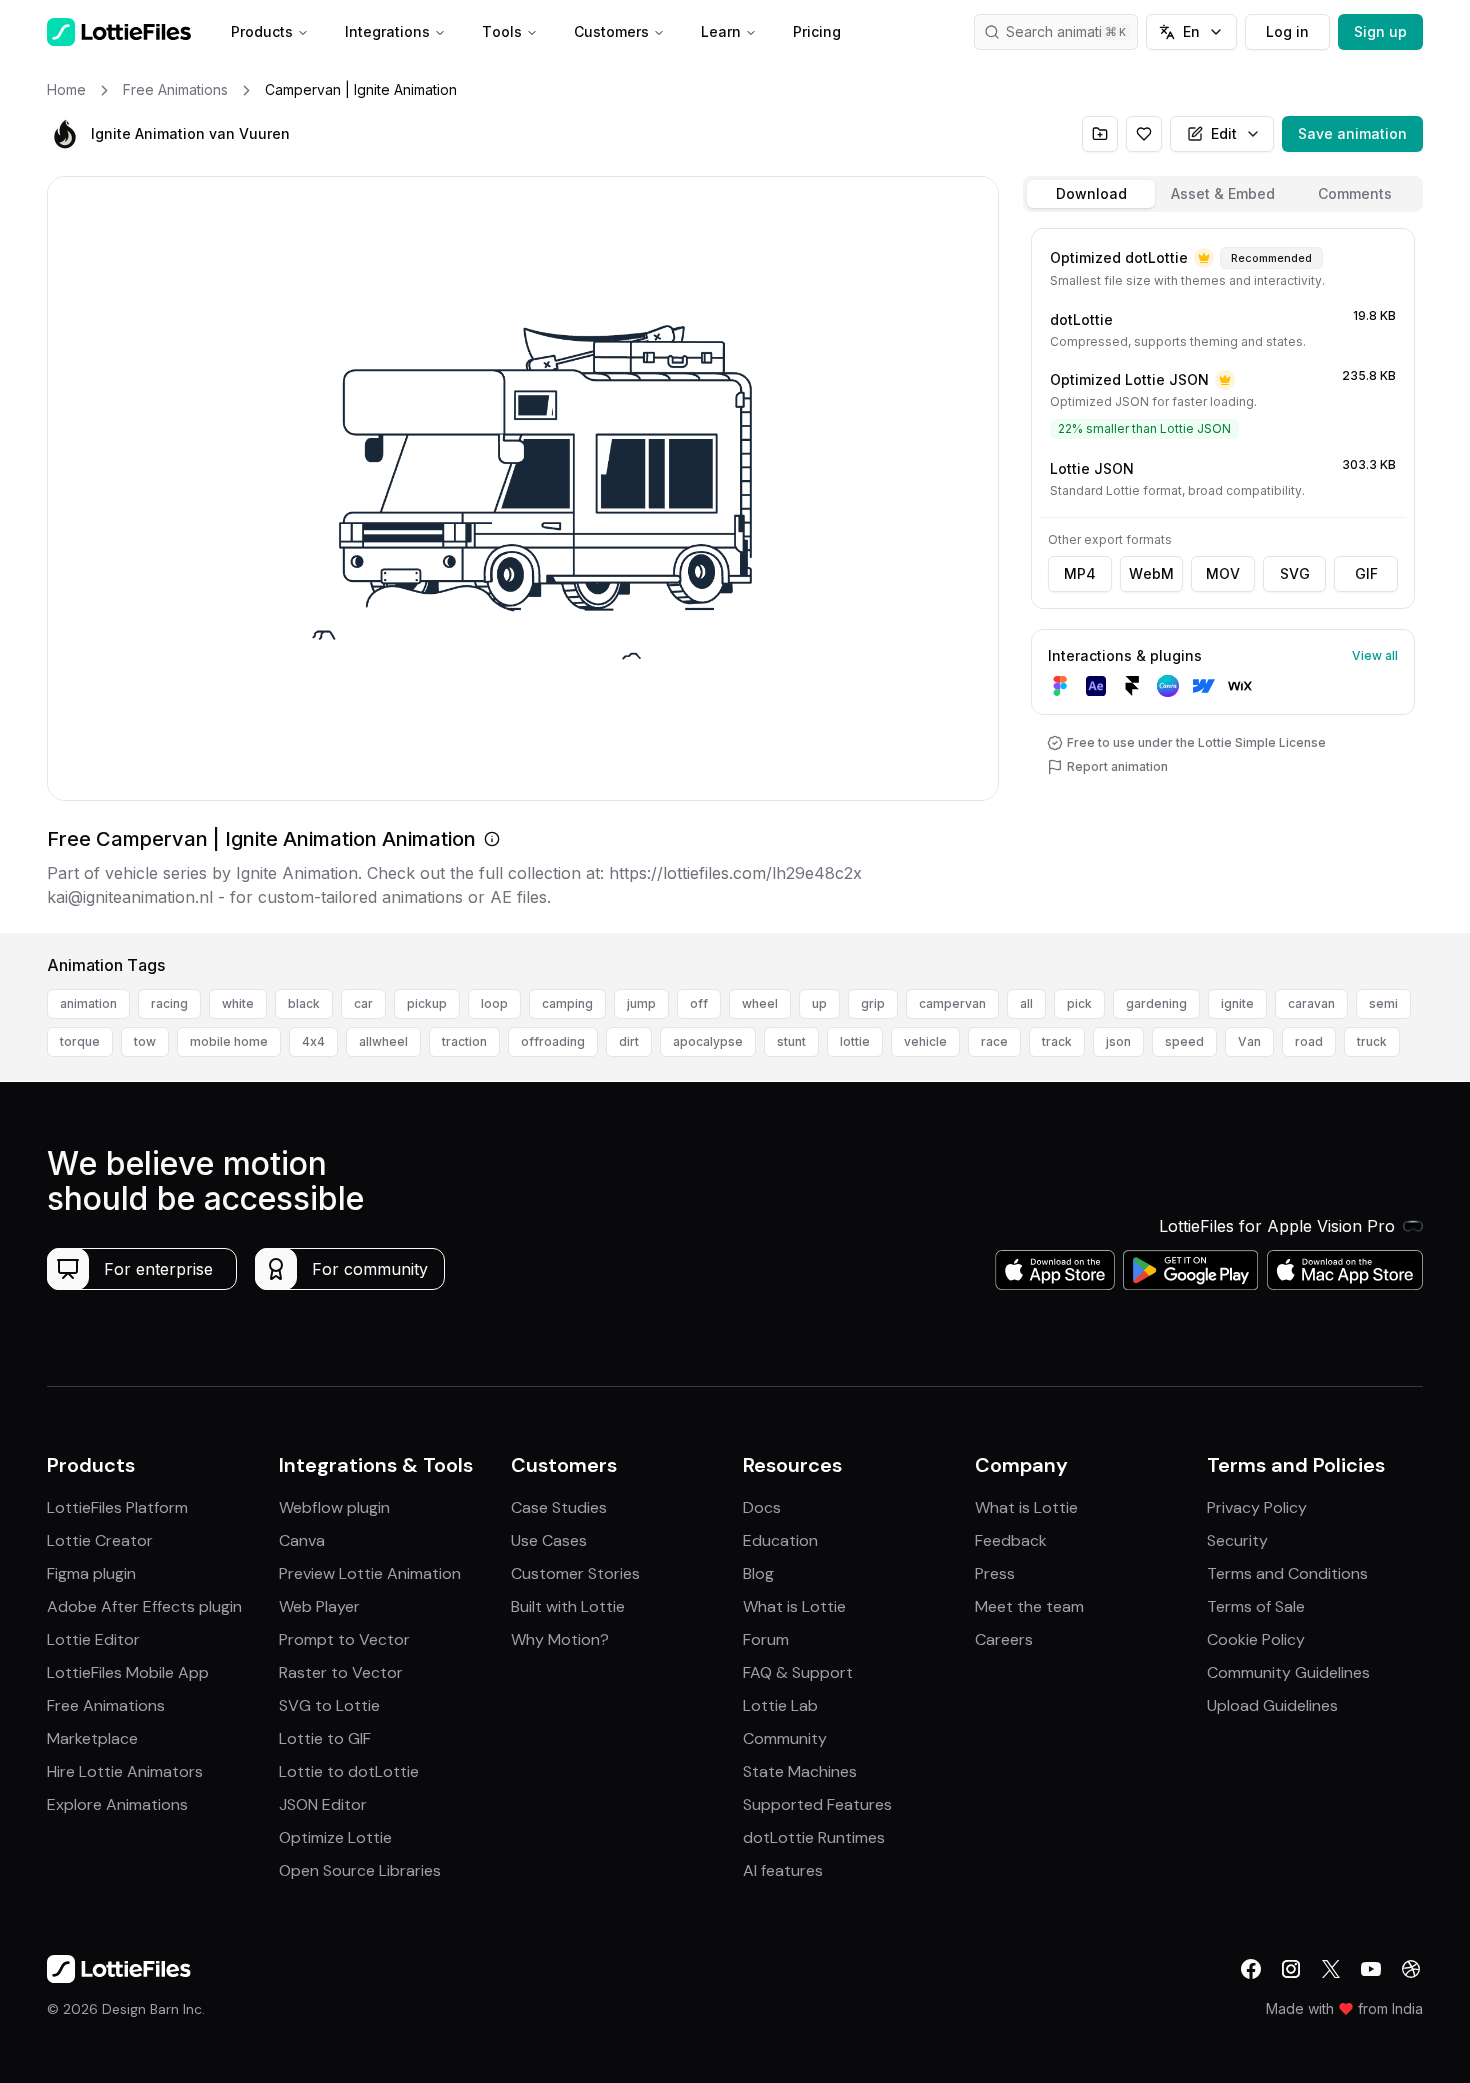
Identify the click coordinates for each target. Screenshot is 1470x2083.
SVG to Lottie (329, 1705)
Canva (302, 1540)
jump (641, 1003)
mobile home (229, 1041)
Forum (766, 1639)
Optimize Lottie (335, 1837)
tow (145, 1041)
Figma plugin (91, 1573)
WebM (1151, 573)
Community (785, 1738)
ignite (1237, 1003)
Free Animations (106, 1705)
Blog (758, 1573)
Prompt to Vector (344, 1639)
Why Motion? (560, 1639)
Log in (1287, 31)
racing (169, 1003)
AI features (783, 1870)
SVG (1295, 573)
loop (494, 1003)
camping (567, 1003)
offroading (553, 1041)
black (304, 1003)
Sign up (1380, 31)
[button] (65, 134)
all (1026, 1003)
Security (1237, 1540)
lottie (855, 1041)
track (1057, 1041)
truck (1372, 1041)
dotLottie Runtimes (814, 1837)
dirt (629, 1041)
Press (995, 1573)
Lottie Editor (93, 1639)
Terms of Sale (1256, 1606)
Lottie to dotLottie (349, 1771)
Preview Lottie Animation (370, 1573)
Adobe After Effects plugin (144, 1606)
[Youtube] (1371, 1969)
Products (262, 31)
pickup (427, 1003)
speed (1184, 1041)
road (1309, 1041)
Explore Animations (117, 1804)
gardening (1156, 1003)
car (363, 1003)
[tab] (1091, 194)
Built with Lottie (568, 1606)
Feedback (1011, 1540)
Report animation (1117, 766)
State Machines (800, 1771)
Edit (1224, 133)
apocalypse (708, 1041)
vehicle (925, 1041)
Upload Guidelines (1272, 1705)
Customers (611, 31)
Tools (502, 31)
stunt (791, 1041)
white (238, 1003)
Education (780, 1540)
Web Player (319, 1606)
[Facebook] (1251, 1969)
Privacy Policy (1257, 1507)
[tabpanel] (1223, 576)
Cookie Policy (1256, 1639)
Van (1249, 1041)
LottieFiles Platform (117, 1507)
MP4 (1080, 573)
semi (1383, 1003)
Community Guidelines (1288, 1672)
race (994, 1041)
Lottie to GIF (325, 1738)
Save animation (1352, 133)
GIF (1366, 573)
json (1118, 1041)
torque (80, 1041)
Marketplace (92, 1738)
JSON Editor (323, 1804)
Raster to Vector (341, 1672)
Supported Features (817, 1804)
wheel (760, 1003)
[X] (1331, 1969)
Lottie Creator (100, 1540)
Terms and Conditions (1287, 1573)
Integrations (387, 31)
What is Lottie (794, 1606)
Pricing (817, 31)
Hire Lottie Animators (125, 1771)
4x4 (313, 1041)
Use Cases (549, 1540)
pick (1079, 1003)
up (819, 1003)
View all (1375, 655)
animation (88, 1003)
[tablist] (1223, 194)
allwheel (383, 1041)
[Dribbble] (1411, 1969)
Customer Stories (575, 1573)
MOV (1223, 573)
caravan (1311, 1003)
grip (873, 1003)
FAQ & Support (798, 1672)
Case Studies (559, 1507)
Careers (1004, 1639)
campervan (952, 1003)
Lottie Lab (780, 1705)
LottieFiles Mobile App (128, 1672)
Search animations (1066, 31)
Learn (721, 31)
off (699, 1003)
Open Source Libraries (360, 1870)
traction (464, 1041)
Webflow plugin (334, 1507)
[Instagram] (1291, 1969)
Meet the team (1029, 1606)
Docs (762, 1507)
